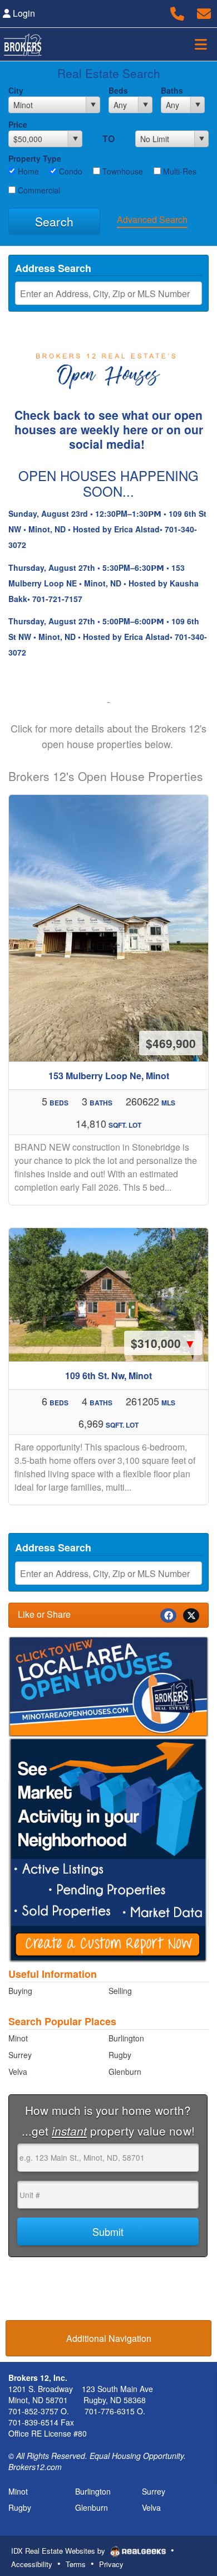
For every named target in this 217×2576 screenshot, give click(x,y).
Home (27, 171)
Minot (18, 2038)
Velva (18, 2072)
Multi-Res (179, 171)
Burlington (126, 2038)
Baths (172, 90)
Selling (120, 1991)
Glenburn (125, 2072)
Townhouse (122, 171)
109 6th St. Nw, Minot (108, 1376)
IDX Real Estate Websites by (59, 2551)
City (16, 90)
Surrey (20, 2055)
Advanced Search (152, 219)
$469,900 (171, 1043)
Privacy (111, 2564)
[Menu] (201, 44)
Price (18, 124)
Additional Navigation (109, 2338)
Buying (20, 1991)
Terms (76, 2564)
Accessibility (32, 2564)
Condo (70, 171)
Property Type (35, 158)
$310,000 (163, 1343)
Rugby (120, 2055)
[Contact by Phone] (177, 12)
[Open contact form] (204, 12)
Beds (118, 90)
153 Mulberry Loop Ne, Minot (109, 1076)
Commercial (38, 190)
